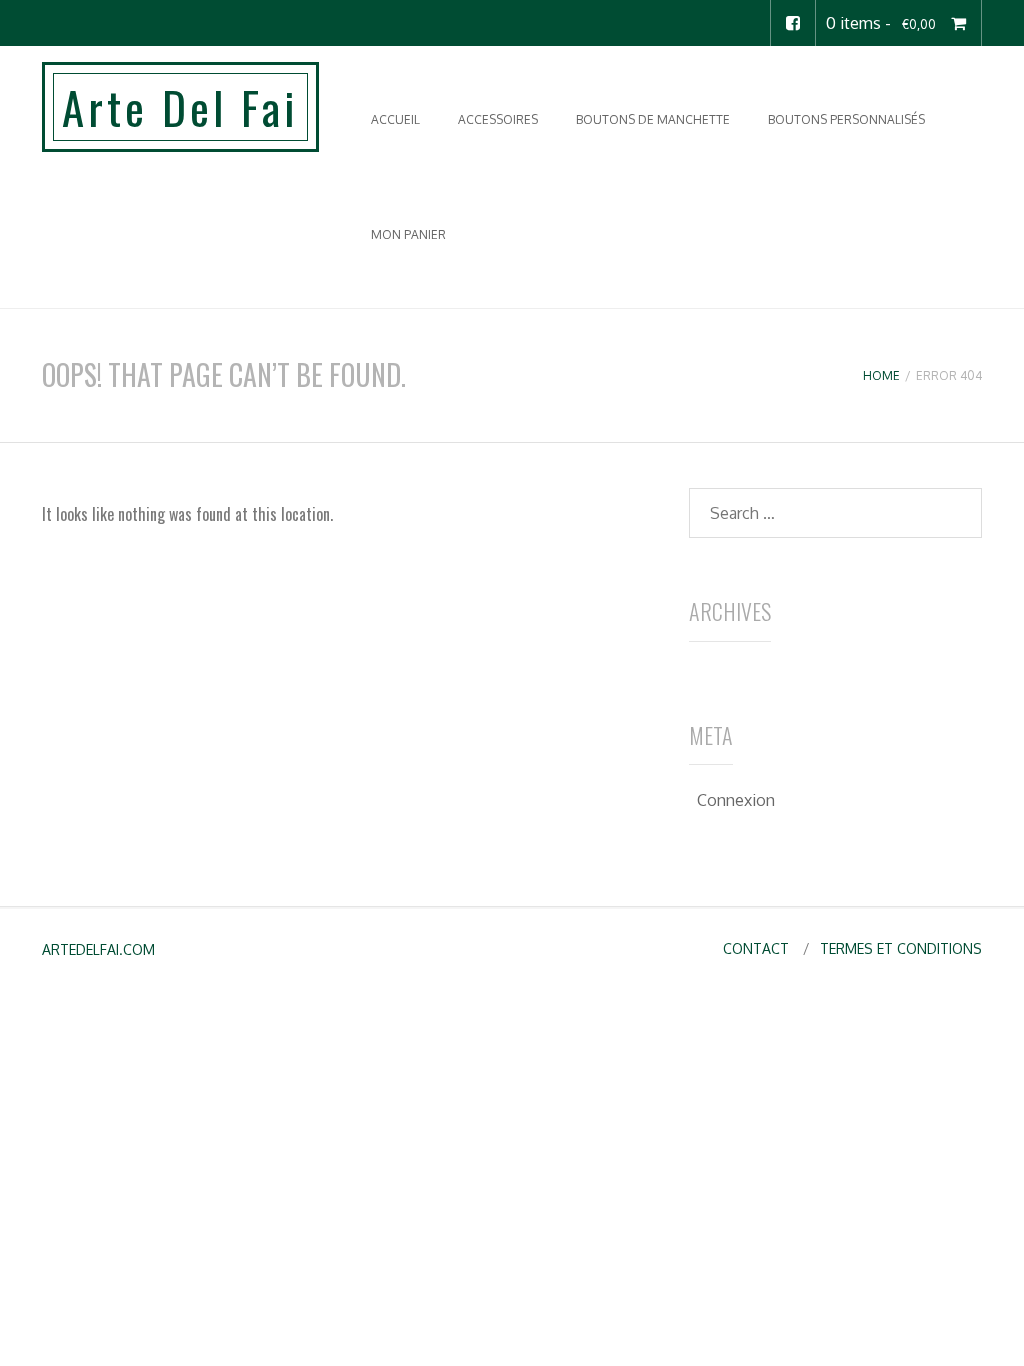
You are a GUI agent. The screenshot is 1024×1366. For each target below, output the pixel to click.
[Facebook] (793, 23)
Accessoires (498, 119)
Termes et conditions (901, 948)
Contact (756, 948)
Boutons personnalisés (846, 119)
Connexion (736, 800)
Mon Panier (408, 234)
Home (881, 375)
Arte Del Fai (180, 107)
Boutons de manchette (653, 119)
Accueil (395, 119)
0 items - (880, 23)
